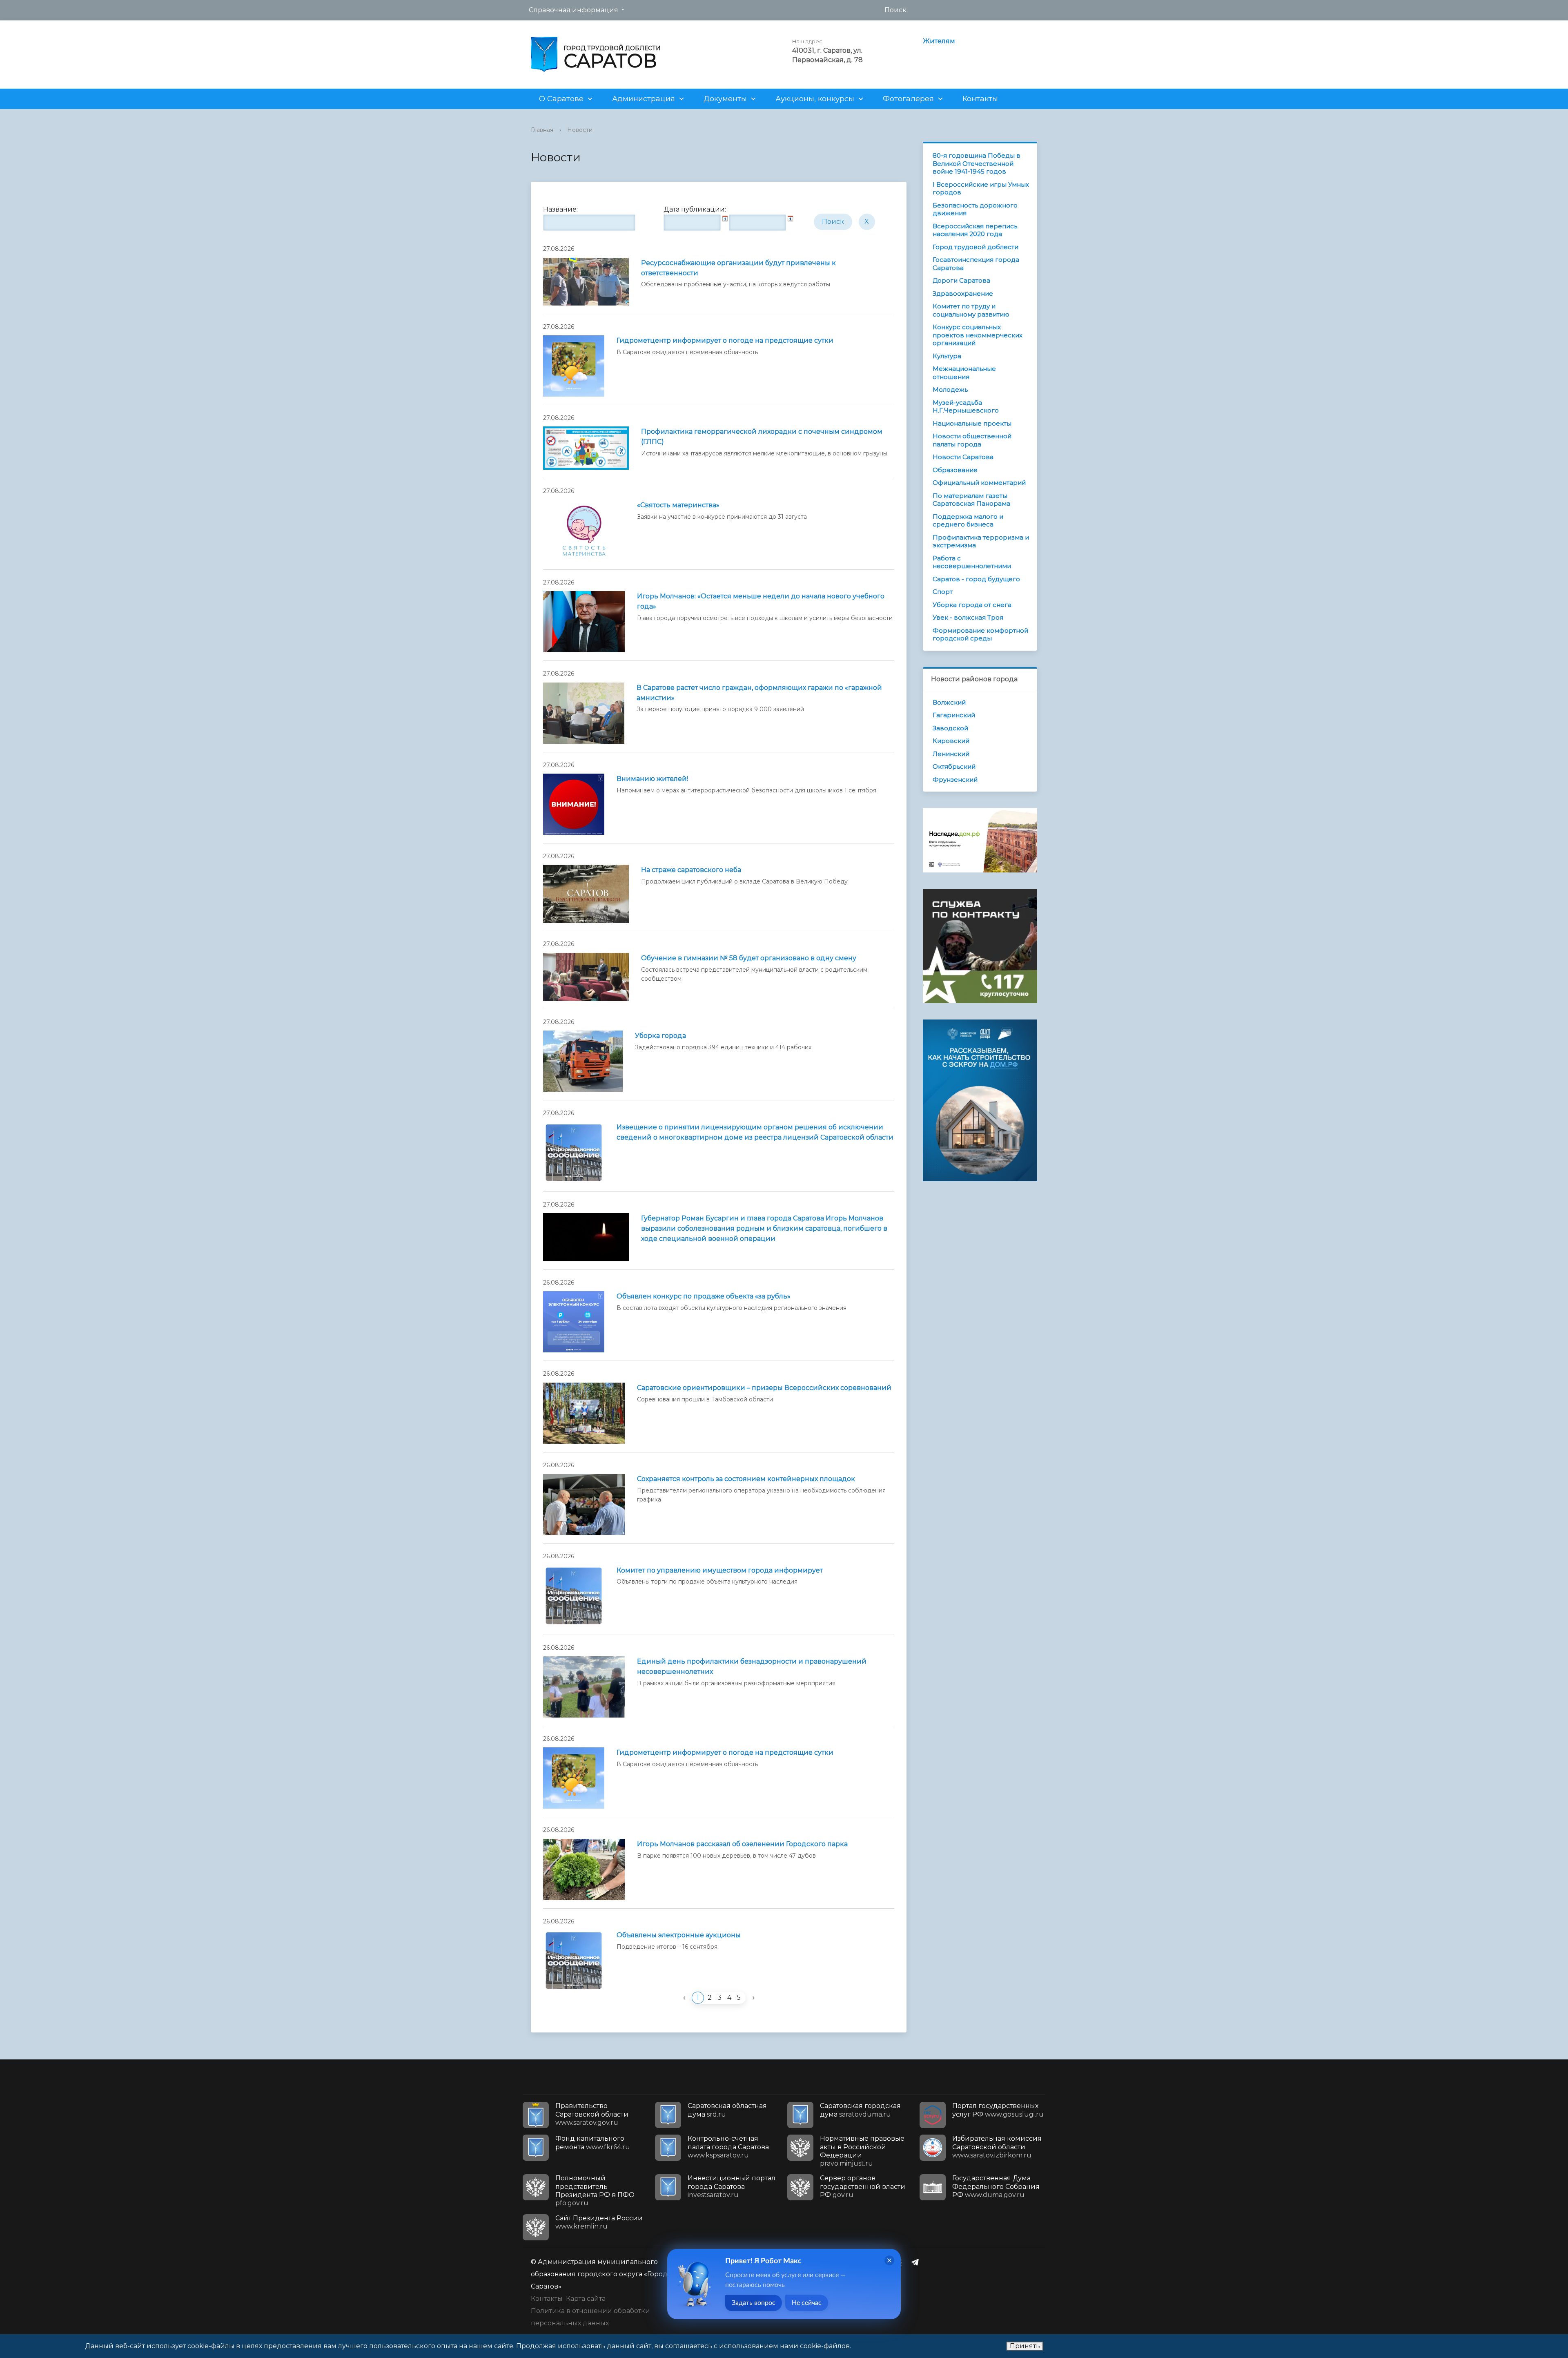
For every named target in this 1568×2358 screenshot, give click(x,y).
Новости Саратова (963, 457)
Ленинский (951, 754)
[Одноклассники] (901, 2262)
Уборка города (660, 1036)
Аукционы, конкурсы (815, 99)
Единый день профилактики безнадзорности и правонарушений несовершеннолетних (752, 1666)
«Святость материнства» (678, 505)
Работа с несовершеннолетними (972, 562)
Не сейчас (807, 2303)
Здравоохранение (963, 293)
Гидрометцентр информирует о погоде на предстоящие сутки (725, 340)
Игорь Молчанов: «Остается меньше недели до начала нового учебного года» (761, 601)
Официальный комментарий (979, 483)
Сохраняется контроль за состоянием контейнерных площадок (746, 1479)
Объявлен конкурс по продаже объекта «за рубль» (704, 1296)
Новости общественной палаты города (972, 440)
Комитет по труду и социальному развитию (971, 310)
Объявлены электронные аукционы (679, 1935)
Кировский (951, 741)
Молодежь (950, 389)
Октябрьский (954, 766)
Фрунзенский (955, 780)
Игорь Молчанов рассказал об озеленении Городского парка (742, 1844)
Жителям (939, 41)
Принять (1025, 2346)
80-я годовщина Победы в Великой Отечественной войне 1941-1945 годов (977, 163)
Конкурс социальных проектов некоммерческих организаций (978, 335)
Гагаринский (954, 715)
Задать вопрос (754, 2303)
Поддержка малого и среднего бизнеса (968, 521)
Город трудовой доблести (976, 247)
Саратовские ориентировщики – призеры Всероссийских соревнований (764, 1388)
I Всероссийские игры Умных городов (981, 189)
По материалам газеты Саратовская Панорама (971, 500)
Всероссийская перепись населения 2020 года (975, 230)
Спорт (943, 592)
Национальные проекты (972, 423)
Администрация (644, 99)
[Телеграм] (917, 2262)
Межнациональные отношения (964, 373)
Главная (542, 130)
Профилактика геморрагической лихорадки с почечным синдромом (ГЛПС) (762, 437)
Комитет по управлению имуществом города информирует (720, 1570)
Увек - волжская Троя (968, 617)
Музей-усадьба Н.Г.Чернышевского (966, 407)
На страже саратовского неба (691, 870)
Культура (947, 356)
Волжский (949, 702)
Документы (725, 99)
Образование (955, 470)
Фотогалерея (908, 99)
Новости (580, 130)
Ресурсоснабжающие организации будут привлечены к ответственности (738, 268)
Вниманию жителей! (652, 779)
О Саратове (561, 99)
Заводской (950, 728)
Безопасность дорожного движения (975, 209)
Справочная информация (574, 10)
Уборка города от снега (972, 605)
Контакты (980, 99)
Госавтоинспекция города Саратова (976, 264)
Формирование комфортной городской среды (980, 635)
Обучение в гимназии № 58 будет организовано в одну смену (749, 958)
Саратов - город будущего (976, 579)
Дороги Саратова (961, 280)
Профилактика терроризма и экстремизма (981, 541)
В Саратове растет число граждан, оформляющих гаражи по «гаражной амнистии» (759, 693)
